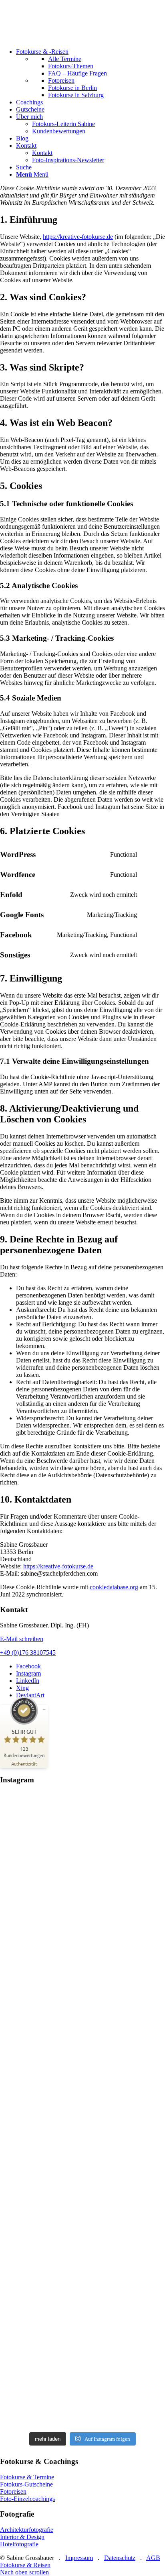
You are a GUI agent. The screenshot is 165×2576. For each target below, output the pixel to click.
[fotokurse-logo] (60, 38)
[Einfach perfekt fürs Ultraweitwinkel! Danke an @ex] (82, 1940)
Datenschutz (120, 2558)
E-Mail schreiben (22, 1639)
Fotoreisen (13, 2491)
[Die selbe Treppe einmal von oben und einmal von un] (82, 2142)
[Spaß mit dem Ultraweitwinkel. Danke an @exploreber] (82, 2370)
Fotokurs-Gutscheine (26, 2484)
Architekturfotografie (27, 2530)
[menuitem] (91, 73)
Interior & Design (22, 2537)
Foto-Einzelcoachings (27, 2499)
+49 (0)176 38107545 (28, 1653)
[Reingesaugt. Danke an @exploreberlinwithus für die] (82, 1843)
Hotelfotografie (19, 2544)
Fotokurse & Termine (27, 2477)
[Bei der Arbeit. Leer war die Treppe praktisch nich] (82, 2036)
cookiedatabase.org (114, 1587)
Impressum (79, 2558)
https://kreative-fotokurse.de (78, 237)
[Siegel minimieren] (44, 1709)
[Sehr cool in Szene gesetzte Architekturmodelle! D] (82, 2256)
